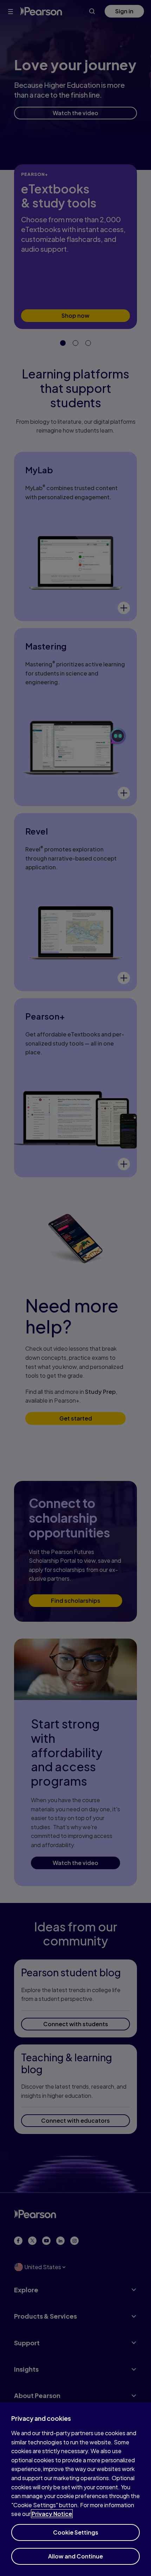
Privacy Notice (52, 2514)
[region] (75, 2489)
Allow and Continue (75, 2556)
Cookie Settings (76, 2532)
